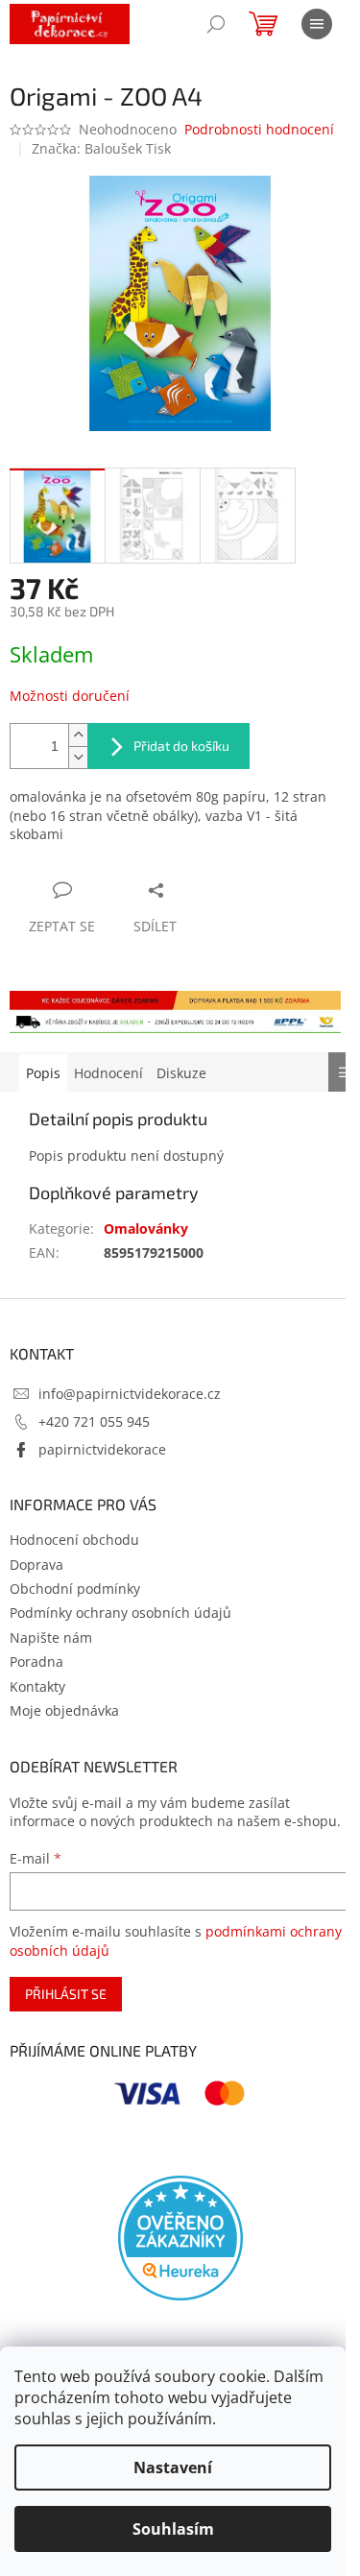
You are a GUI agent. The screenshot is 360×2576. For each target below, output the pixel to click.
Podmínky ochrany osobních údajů (120, 1613)
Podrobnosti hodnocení (259, 129)
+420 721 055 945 (94, 1421)
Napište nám (51, 1637)
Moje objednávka (64, 1710)
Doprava (36, 1565)
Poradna (36, 1661)
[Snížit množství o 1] (78, 757)
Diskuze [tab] (181, 1073)
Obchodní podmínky (75, 1589)
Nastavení (173, 2468)
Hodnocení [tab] (108, 1073)
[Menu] (317, 24)
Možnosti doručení (70, 696)
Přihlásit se (66, 1994)
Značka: (101, 148)
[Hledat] (216, 24)
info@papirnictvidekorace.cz (130, 1394)
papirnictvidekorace (102, 1449)
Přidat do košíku (181, 746)
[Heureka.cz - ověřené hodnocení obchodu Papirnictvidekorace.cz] (180, 2238)
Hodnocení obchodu (74, 1540)
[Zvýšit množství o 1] (78, 735)
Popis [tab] (43, 1073)
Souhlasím (173, 2529)
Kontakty (37, 1686)
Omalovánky (146, 1228)
